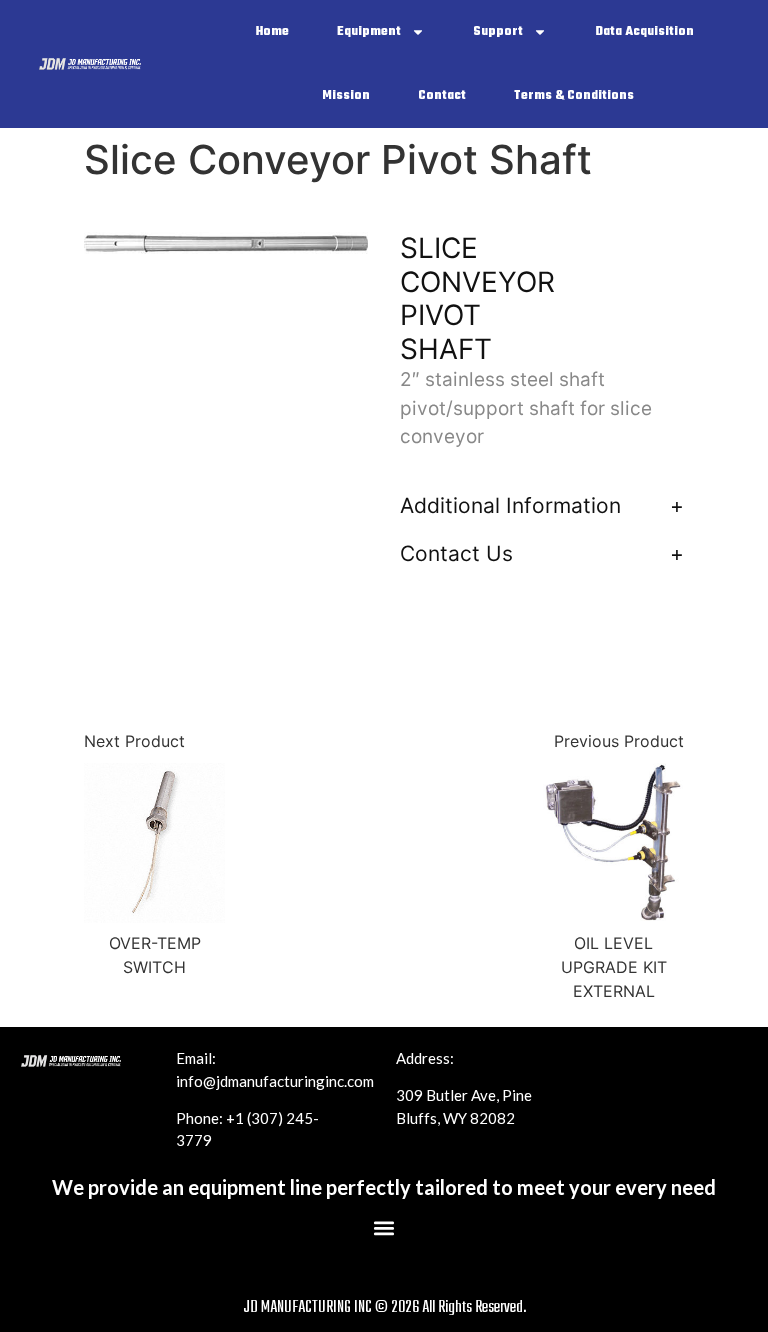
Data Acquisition (644, 32)
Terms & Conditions (574, 96)
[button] (384, 1228)
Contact (442, 96)
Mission (346, 96)
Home (272, 32)
